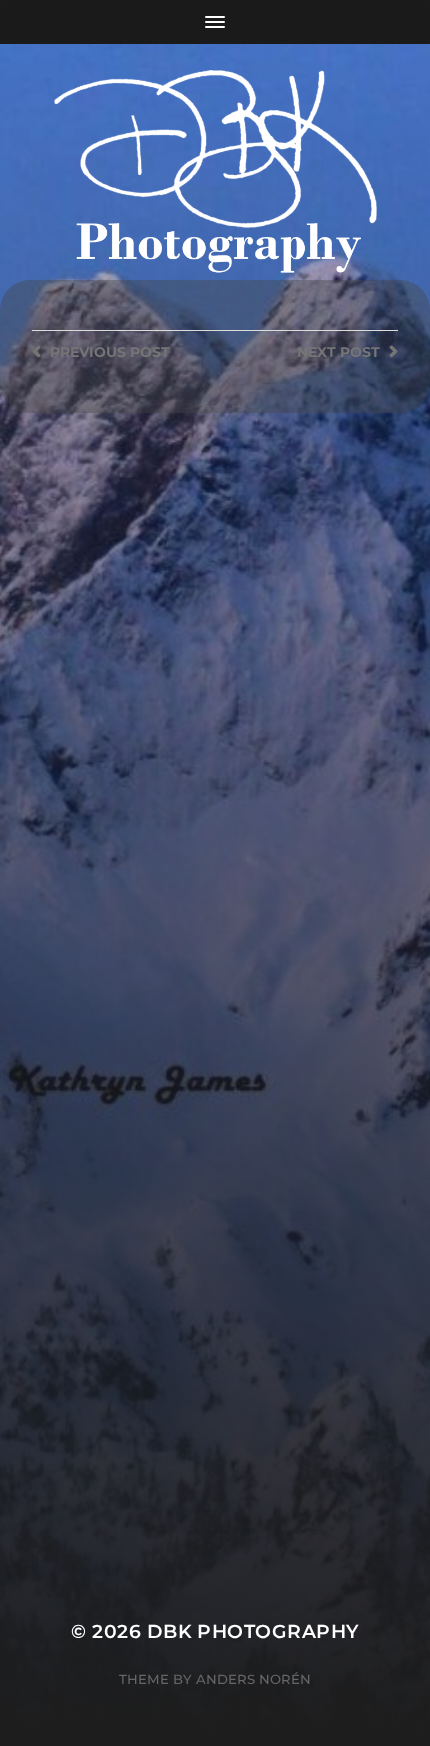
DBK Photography (253, 1631)
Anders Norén (253, 1679)
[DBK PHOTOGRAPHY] (215, 175)
